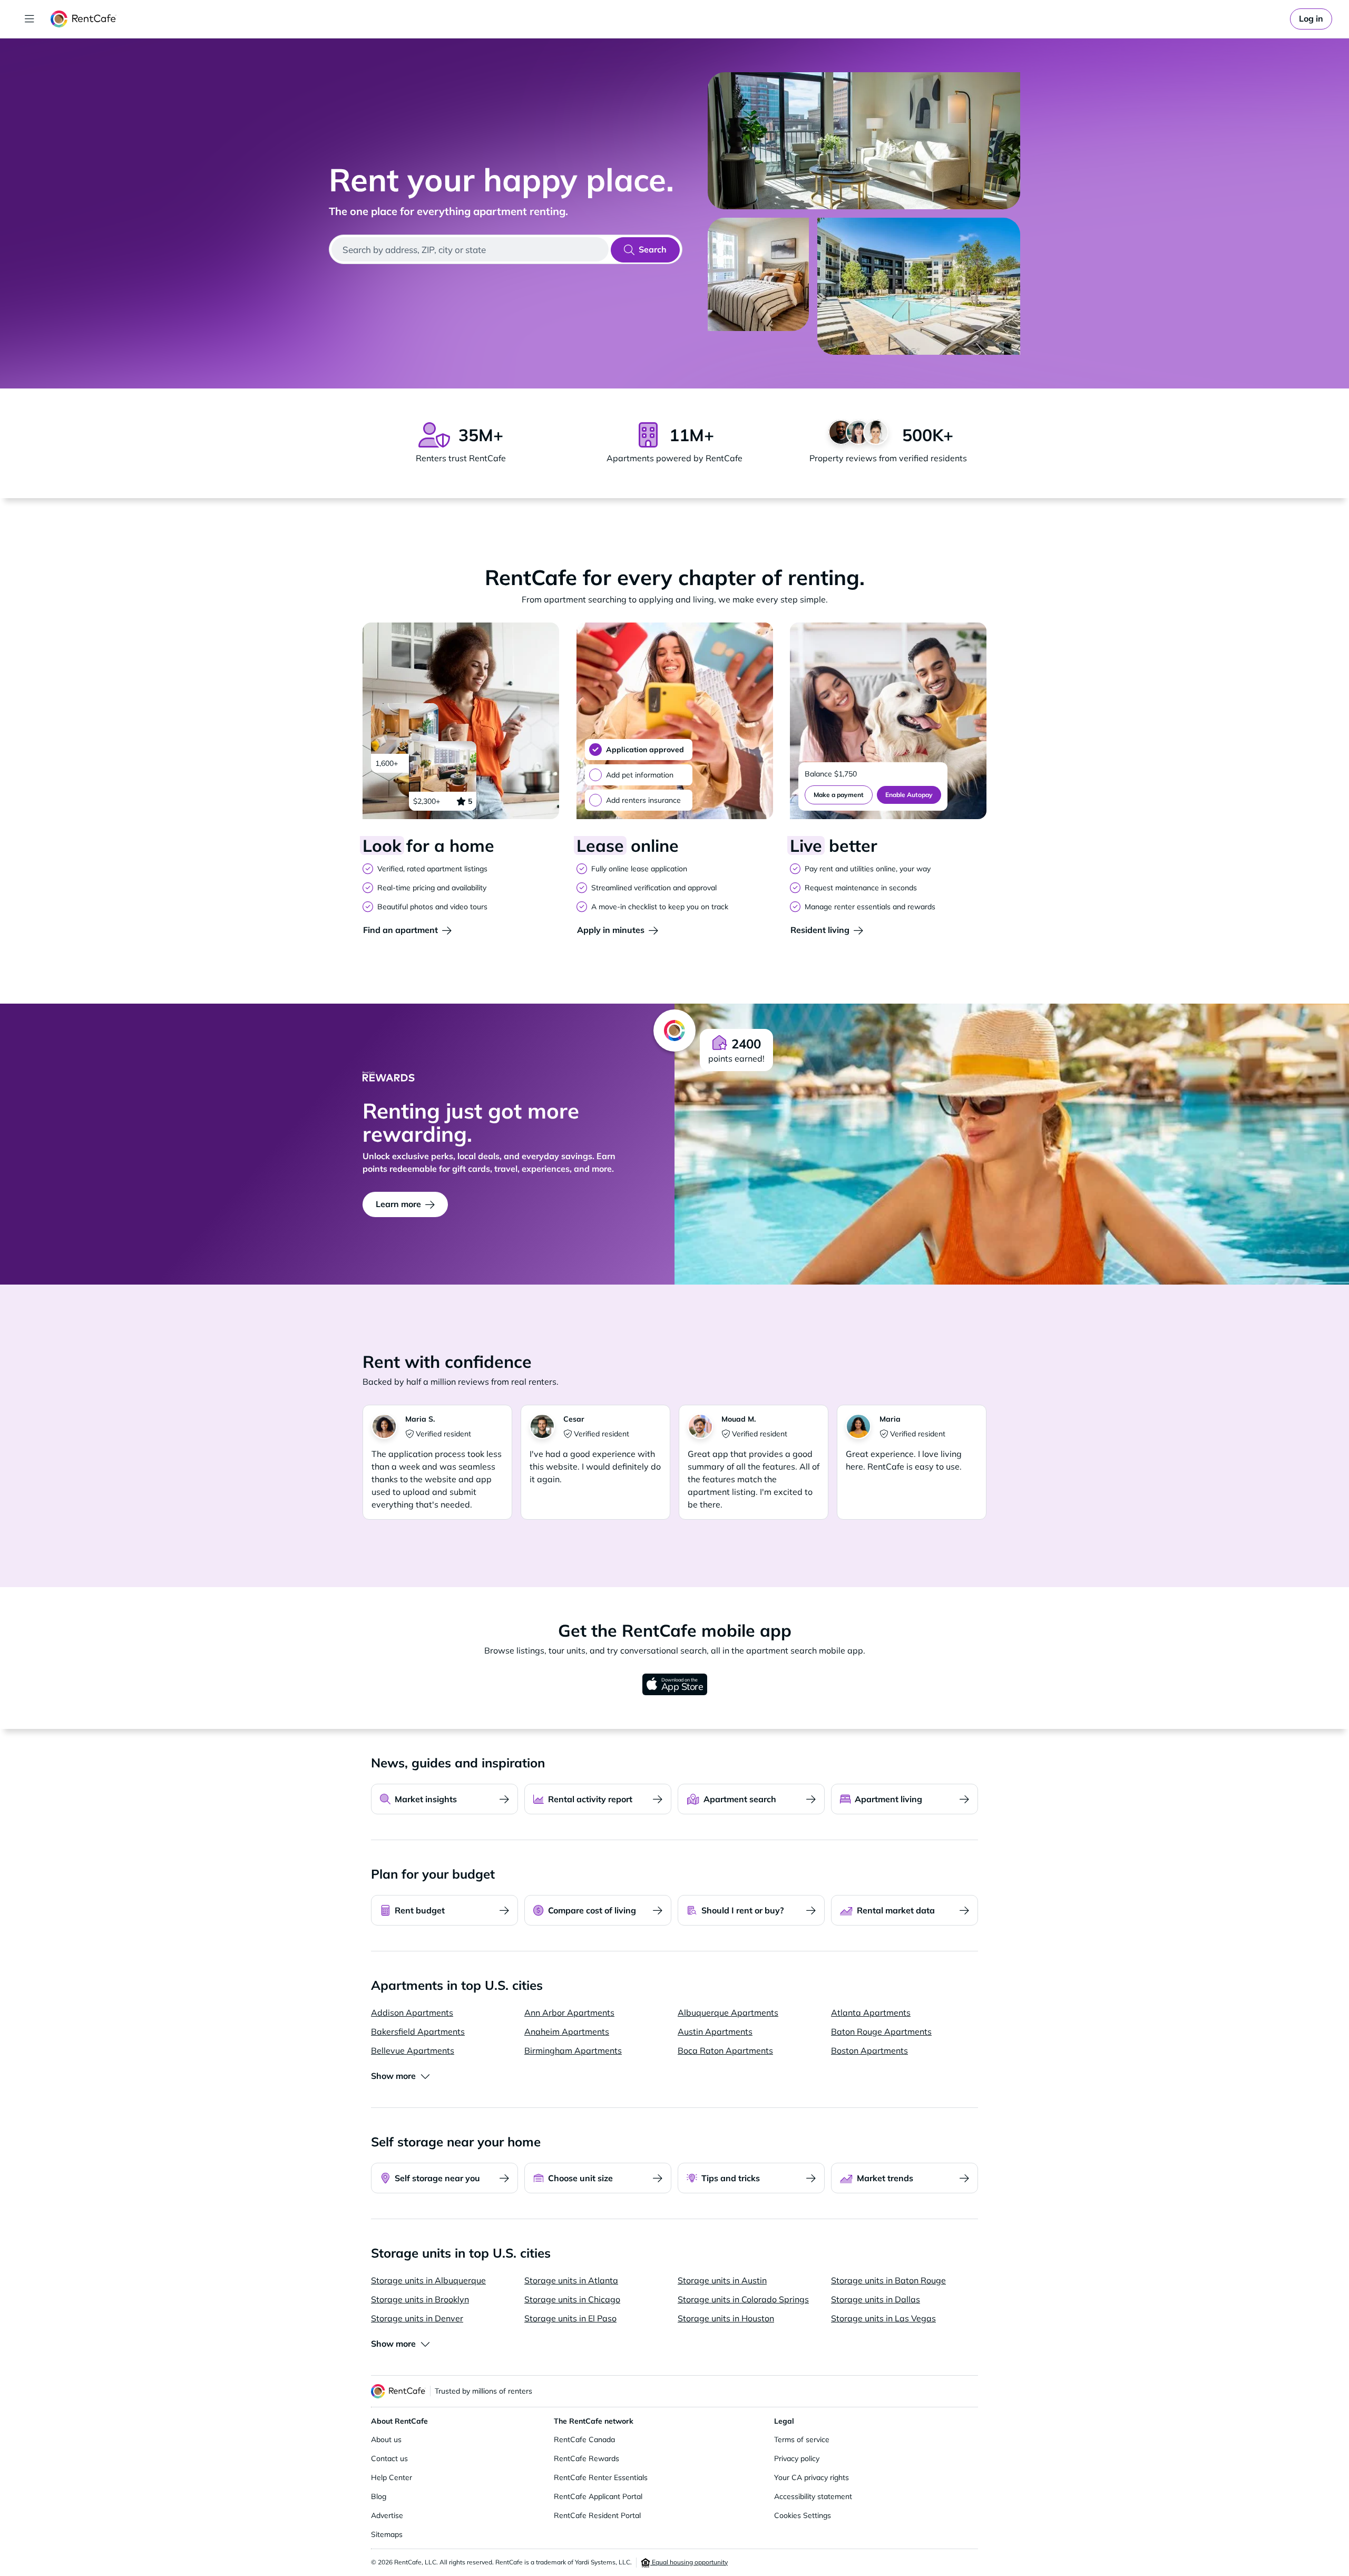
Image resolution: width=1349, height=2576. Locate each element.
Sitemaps (387, 2534)
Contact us (389, 2458)
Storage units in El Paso (570, 2318)
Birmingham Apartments (573, 2050)
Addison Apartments (412, 2013)
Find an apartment (400, 930)
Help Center (392, 2477)
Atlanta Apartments (871, 2013)
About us (386, 2439)
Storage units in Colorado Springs (743, 2299)
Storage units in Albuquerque (428, 2280)
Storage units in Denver (417, 2318)
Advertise (387, 2515)
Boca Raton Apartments (725, 2050)
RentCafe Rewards (586, 2458)
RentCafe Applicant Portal (598, 2496)
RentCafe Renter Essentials (601, 2477)
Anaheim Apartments (567, 2031)
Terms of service (802, 2439)
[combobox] (470, 249)
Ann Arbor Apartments (569, 2013)
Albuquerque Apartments (728, 2013)
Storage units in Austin (722, 2280)
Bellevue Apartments (413, 2050)
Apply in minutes (611, 930)
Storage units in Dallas (876, 2299)
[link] (1311, 19)
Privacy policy (797, 2458)
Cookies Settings (803, 2515)
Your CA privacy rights (812, 2477)
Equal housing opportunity (689, 2562)
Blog (379, 2496)
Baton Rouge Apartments (881, 2031)
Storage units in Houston (726, 2318)
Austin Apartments (715, 2031)
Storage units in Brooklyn (420, 2299)
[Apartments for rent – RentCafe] (84, 19)
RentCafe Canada (584, 2439)
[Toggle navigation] (30, 19)
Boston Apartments (869, 2050)
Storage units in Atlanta (571, 2280)
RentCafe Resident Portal (597, 2515)
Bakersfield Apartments (418, 2031)
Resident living (820, 930)
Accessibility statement (813, 2496)
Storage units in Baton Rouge (888, 2280)
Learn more (398, 1204)
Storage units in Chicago (572, 2299)
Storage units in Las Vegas (883, 2318)
